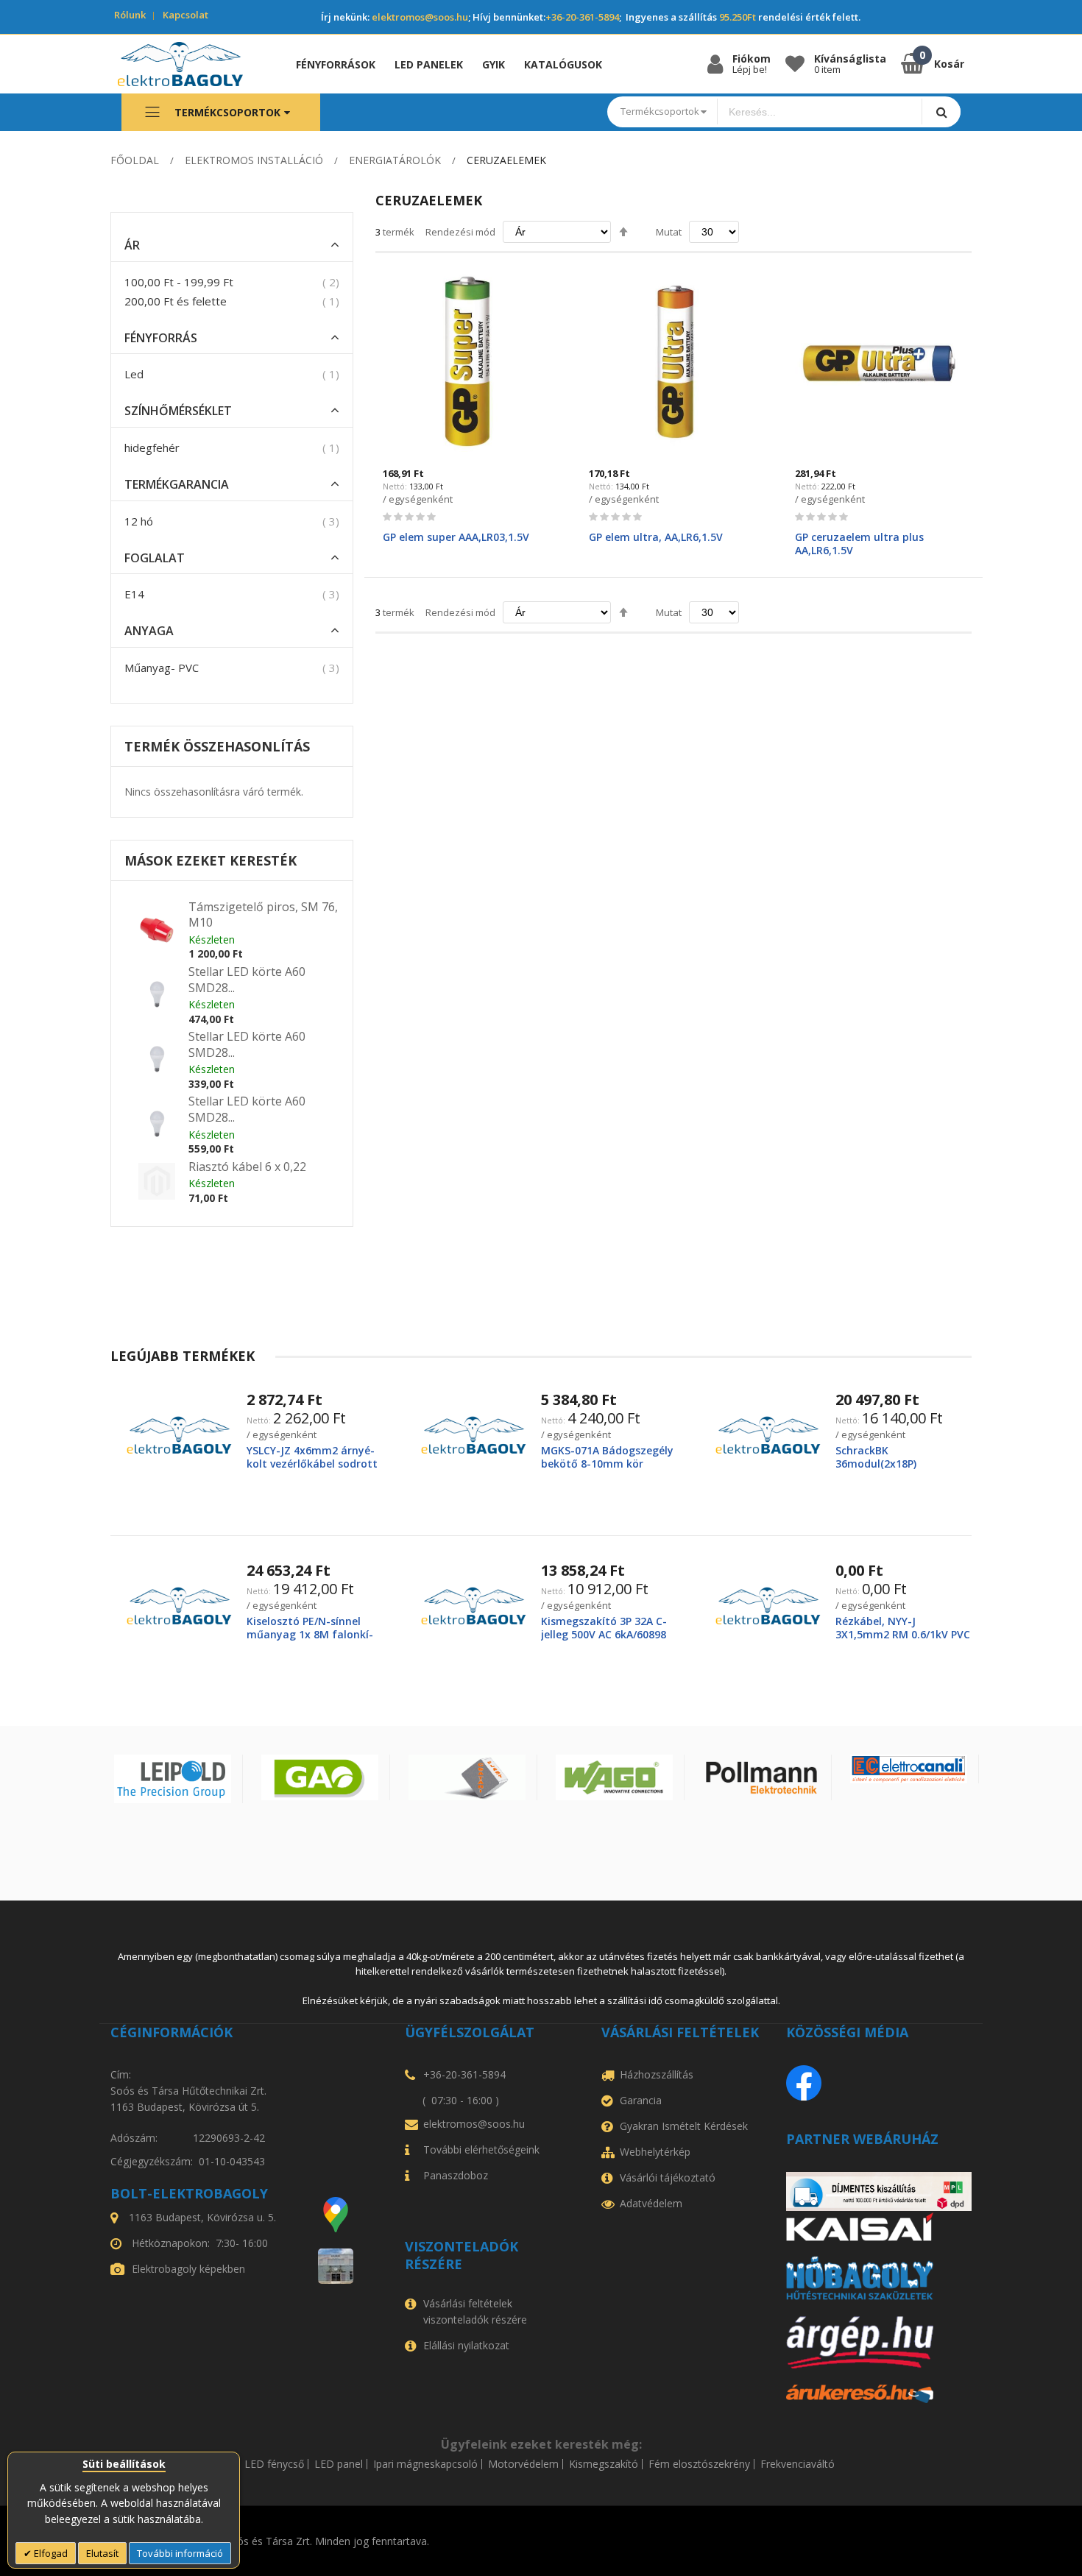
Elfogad (50, 2553)
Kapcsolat (185, 15)
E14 (134, 594)
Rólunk (130, 15)
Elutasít (102, 2553)
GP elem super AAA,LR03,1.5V (456, 537)
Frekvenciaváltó (798, 2464)
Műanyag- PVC (162, 668)
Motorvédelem (523, 2464)
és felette (176, 301)
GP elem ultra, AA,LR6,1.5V (656, 537)
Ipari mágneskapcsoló (425, 2464)
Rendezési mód (460, 232)
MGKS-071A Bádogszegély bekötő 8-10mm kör (607, 1457)
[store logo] (191, 64)
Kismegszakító (604, 2464)
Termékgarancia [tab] (177, 485)
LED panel (339, 2464)
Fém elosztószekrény (699, 2464)
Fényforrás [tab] (161, 338)
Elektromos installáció (254, 160)
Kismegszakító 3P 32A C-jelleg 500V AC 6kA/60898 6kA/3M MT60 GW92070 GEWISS (604, 1641)
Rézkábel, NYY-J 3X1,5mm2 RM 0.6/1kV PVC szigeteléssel (903, 1634)
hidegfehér (152, 447)
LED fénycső (274, 2464)
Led (134, 374)
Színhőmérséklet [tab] (178, 411)
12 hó (139, 521)
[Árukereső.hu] (879, 2394)
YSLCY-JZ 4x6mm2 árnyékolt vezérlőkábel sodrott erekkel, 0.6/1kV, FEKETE (312, 1464)
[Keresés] (941, 112)
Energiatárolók (395, 160)
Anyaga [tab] (149, 631)
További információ (180, 2553)
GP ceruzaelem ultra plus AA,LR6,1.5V (859, 544)
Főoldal (135, 160)
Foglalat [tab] (155, 558)
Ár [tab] (132, 245)
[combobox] (820, 112)
